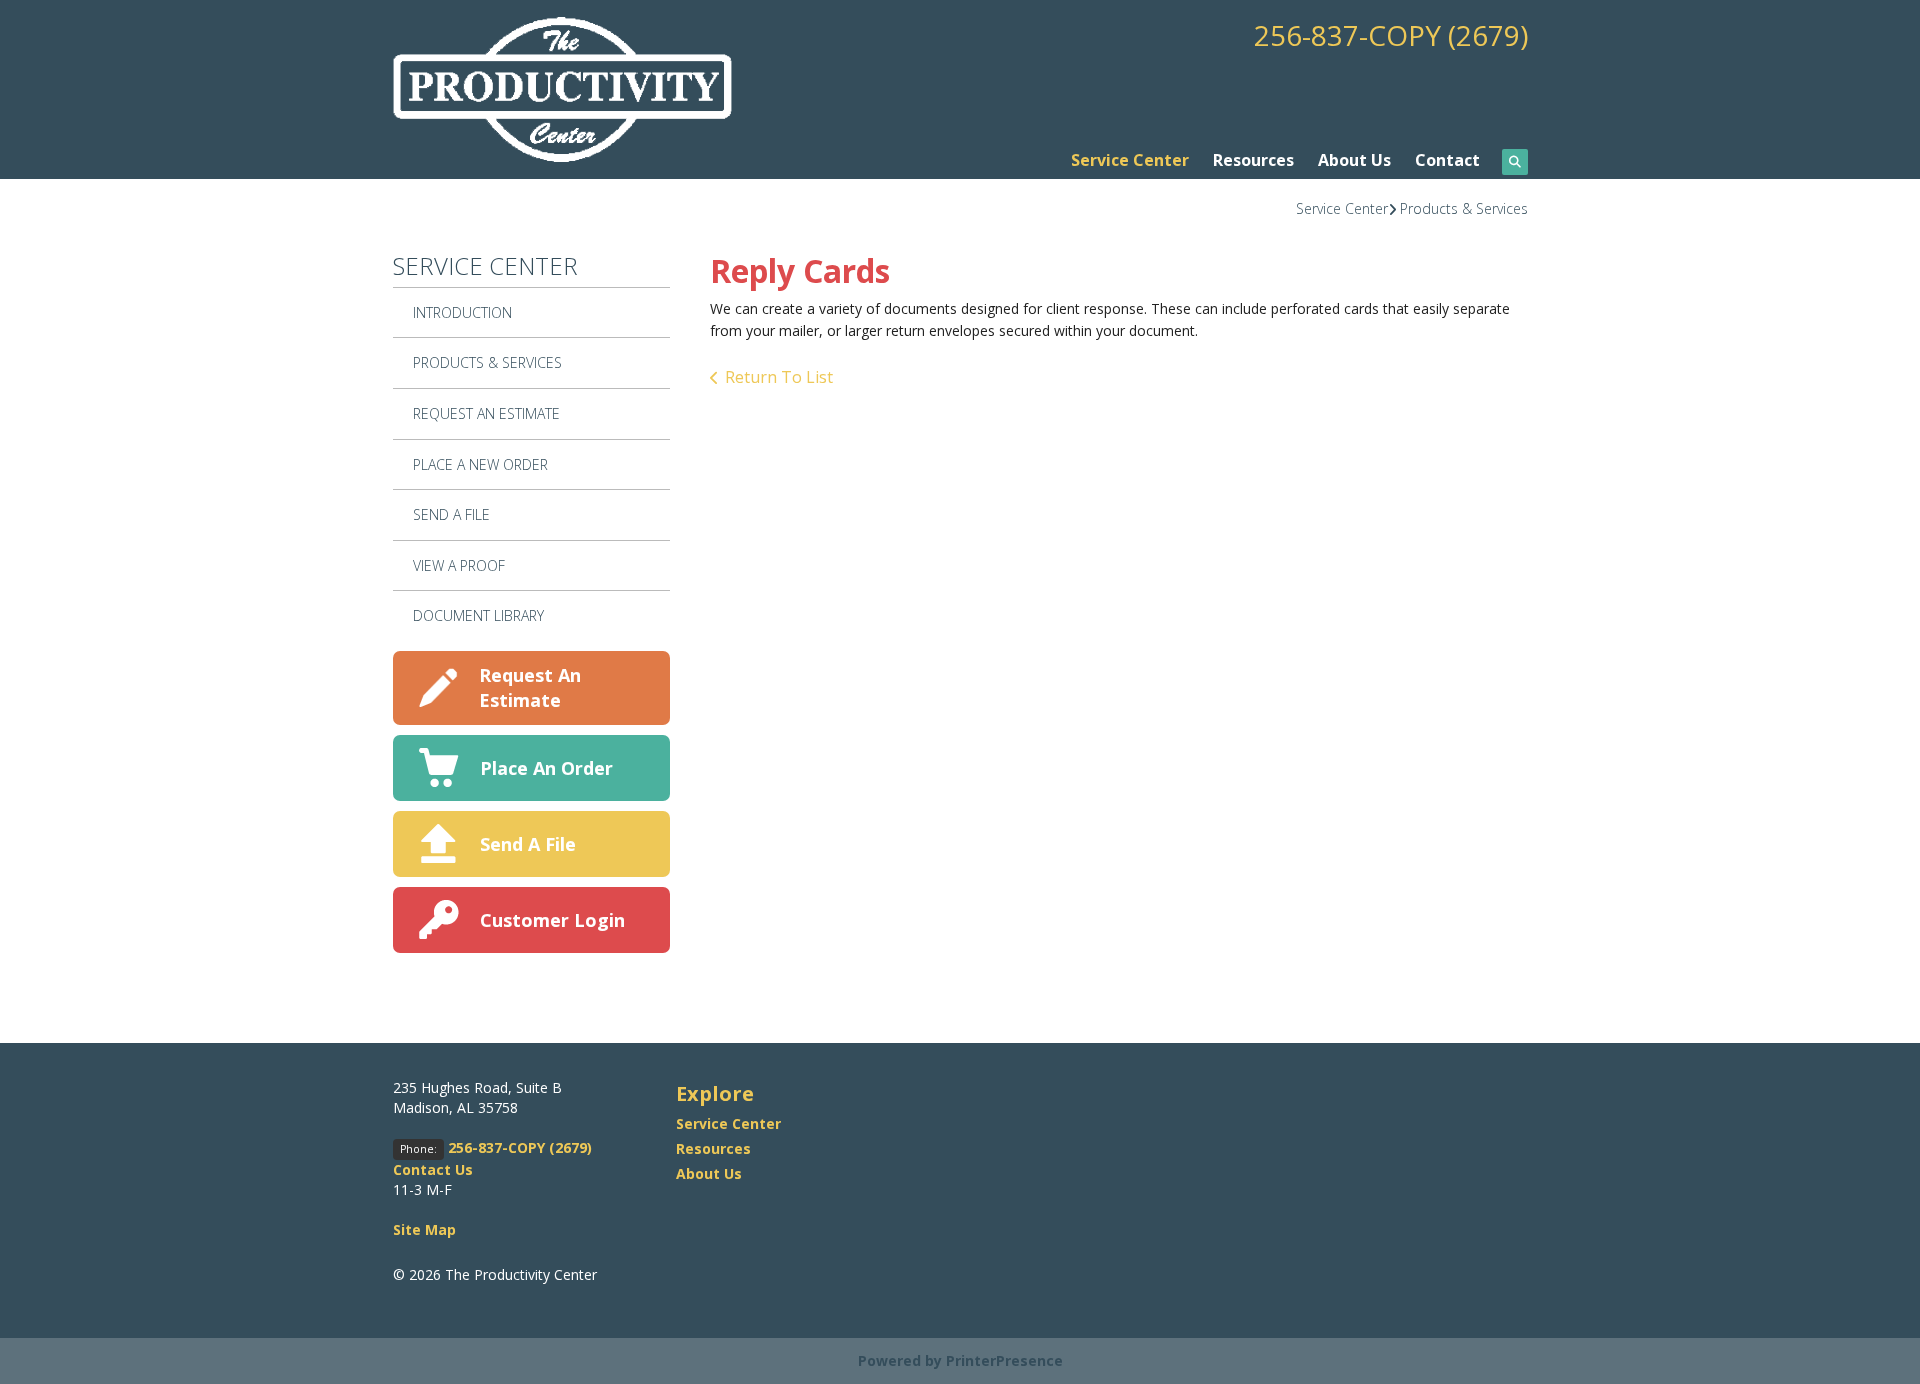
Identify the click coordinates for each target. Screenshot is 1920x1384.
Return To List (779, 377)
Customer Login (552, 920)
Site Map (424, 1229)
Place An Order (546, 768)
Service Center (1130, 160)
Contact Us (433, 1169)
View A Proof (459, 565)
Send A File (451, 514)
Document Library (478, 615)
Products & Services (1464, 208)
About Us (1354, 160)
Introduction (462, 312)
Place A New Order (480, 464)
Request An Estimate (486, 413)
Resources (1253, 160)
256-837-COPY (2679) (1391, 35)
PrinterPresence (1004, 1360)
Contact (1447, 160)
